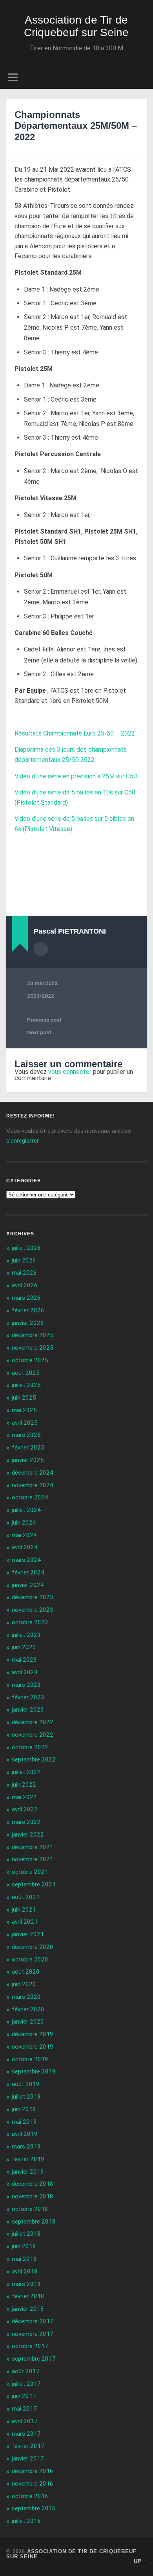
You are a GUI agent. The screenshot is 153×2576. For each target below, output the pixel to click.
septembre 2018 (34, 2222)
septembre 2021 (34, 1884)
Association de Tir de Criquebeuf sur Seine (76, 26)
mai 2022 (24, 1797)
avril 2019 (25, 2134)
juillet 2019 (26, 2097)
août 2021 (26, 1897)
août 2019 (26, 2084)
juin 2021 (24, 1910)
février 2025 (28, 1448)
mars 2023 (26, 1685)
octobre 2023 (30, 1622)
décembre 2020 (33, 1947)
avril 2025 (25, 1423)
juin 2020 (24, 1984)
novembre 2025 (33, 1348)
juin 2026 (24, 1260)
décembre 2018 (33, 2184)
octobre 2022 (30, 1747)
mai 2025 (24, 1410)
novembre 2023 (33, 1610)
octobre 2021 (30, 1872)
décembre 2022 (33, 1722)
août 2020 (26, 1972)
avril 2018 (25, 2271)
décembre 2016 (33, 2471)
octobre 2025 (30, 1360)
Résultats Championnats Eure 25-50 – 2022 (75, 733)
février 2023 (28, 1697)
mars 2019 (26, 2147)
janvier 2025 (28, 1460)
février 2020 (28, 2009)
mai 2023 (24, 1660)
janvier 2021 (28, 1934)
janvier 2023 (28, 1710)
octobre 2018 (30, 2209)
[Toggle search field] (141, 77)
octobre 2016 (30, 2496)
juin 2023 (24, 1647)
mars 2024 (26, 1560)
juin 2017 (24, 2396)
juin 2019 (24, 2109)
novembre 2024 (33, 1485)
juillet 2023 (26, 1635)
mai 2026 (24, 1273)
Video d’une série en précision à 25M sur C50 (76, 776)
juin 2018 (24, 2246)
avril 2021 (25, 1922)
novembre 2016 (33, 2484)
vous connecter (70, 1072)
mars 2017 (26, 2434)
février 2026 (28, 1310)
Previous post (44, 1020)
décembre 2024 (33, 1473)
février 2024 (28, 1572)
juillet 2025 (26, 1385)
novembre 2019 (33, 2047)
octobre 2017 (30, 2346)
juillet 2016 (26, 2521)
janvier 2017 (28, 2459)
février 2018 (28, 2296)
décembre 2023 (33, 1597)
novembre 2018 (33, 2196)
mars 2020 (26, 1997)
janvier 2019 (28, 2172)
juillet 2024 (26, 1510)
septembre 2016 (34, 2508)
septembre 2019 (34, 2071)
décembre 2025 (33, 1335)
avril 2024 (25, 1547)
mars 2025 (26, 1435)
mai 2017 (24, 2409)
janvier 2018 (28, 2309)
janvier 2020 (28, 2022)
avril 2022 (25, 1809)
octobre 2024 (30, 1497)
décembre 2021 (33, 1847)
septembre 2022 (34, 1760)
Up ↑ (140, 2561)
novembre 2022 (33, 1735)
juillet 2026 (26, 1248)
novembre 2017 (33, 2334)
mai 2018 (24, 2259)
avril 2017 (25, 2421)
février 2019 (28, 2159)
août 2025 (26, 1373)
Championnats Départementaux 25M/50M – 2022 (76, 126)
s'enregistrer (23, 1141)
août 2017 (26, 2371)
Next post (39, 1032)
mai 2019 (24, 2122)
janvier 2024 (28, 1585)
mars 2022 (26, 1822)
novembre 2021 (33, 1859)
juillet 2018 (26, 2234)
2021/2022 (41, 996)
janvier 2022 (28, 1835)
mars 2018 (26, 2284)
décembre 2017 (33, 2321)
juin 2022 (24, 1785)
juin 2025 (24, 1398)
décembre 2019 (33, 2034)
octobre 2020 (30, 1960)
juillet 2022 (26, 1772)
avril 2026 (25, 1285)
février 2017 (28, 2446)
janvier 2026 (28, 1323)
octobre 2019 (30, 2059)
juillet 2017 (26, 2384)
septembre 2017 (34, 2359)
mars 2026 (26, 1298)
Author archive (41, 949)
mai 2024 (24, 1535)
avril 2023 (25, 1672)
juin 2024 (24, 1523)
